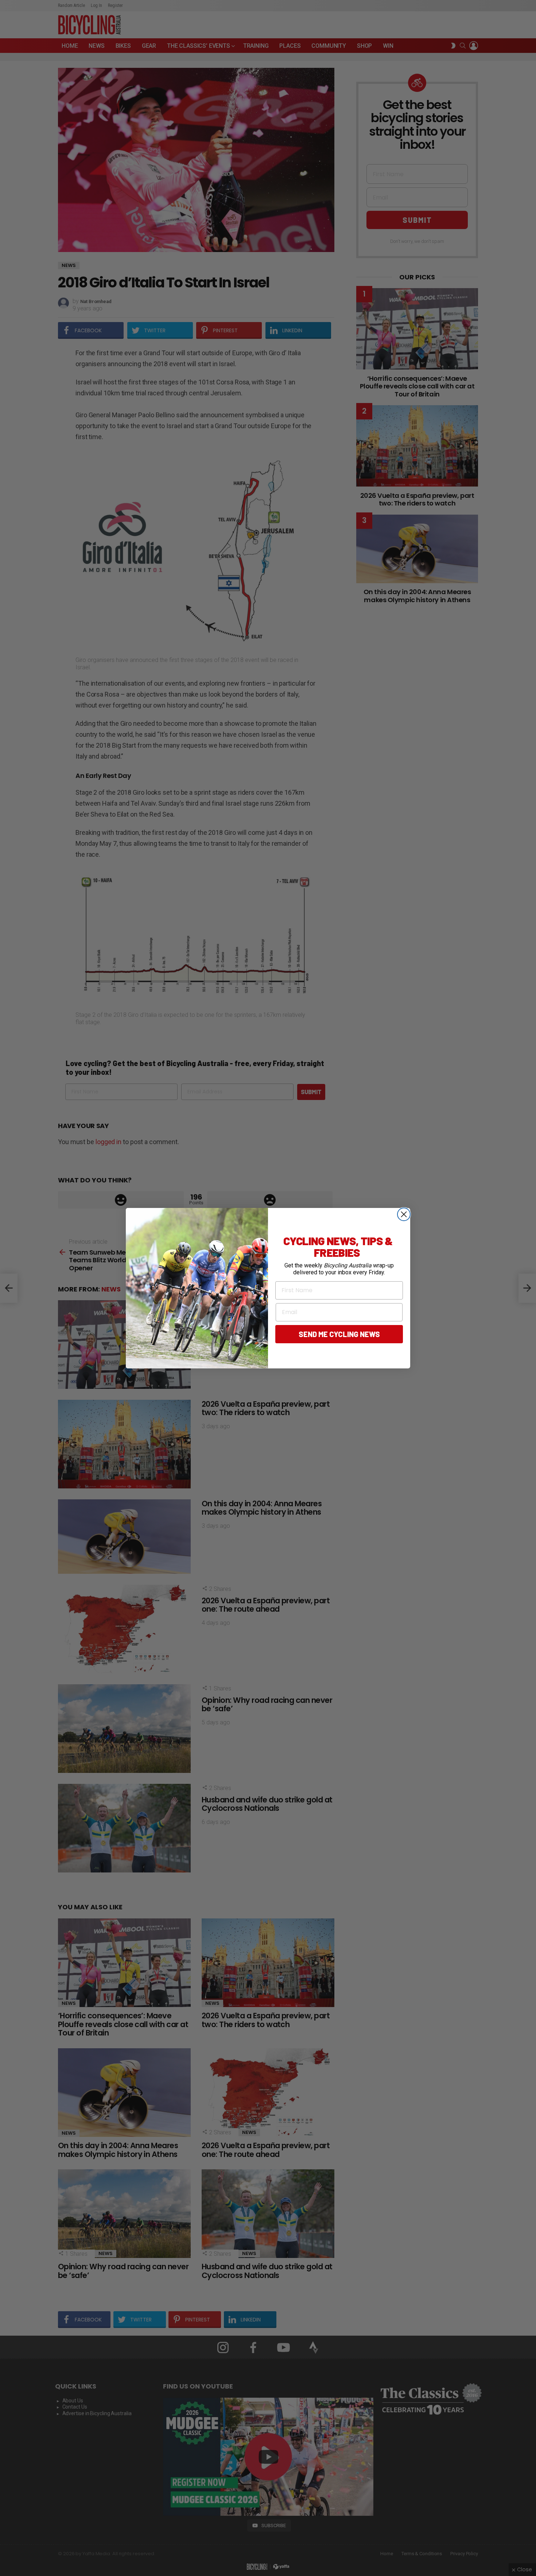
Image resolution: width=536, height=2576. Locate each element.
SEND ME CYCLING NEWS (339, 1334)
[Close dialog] (404, 1214)
